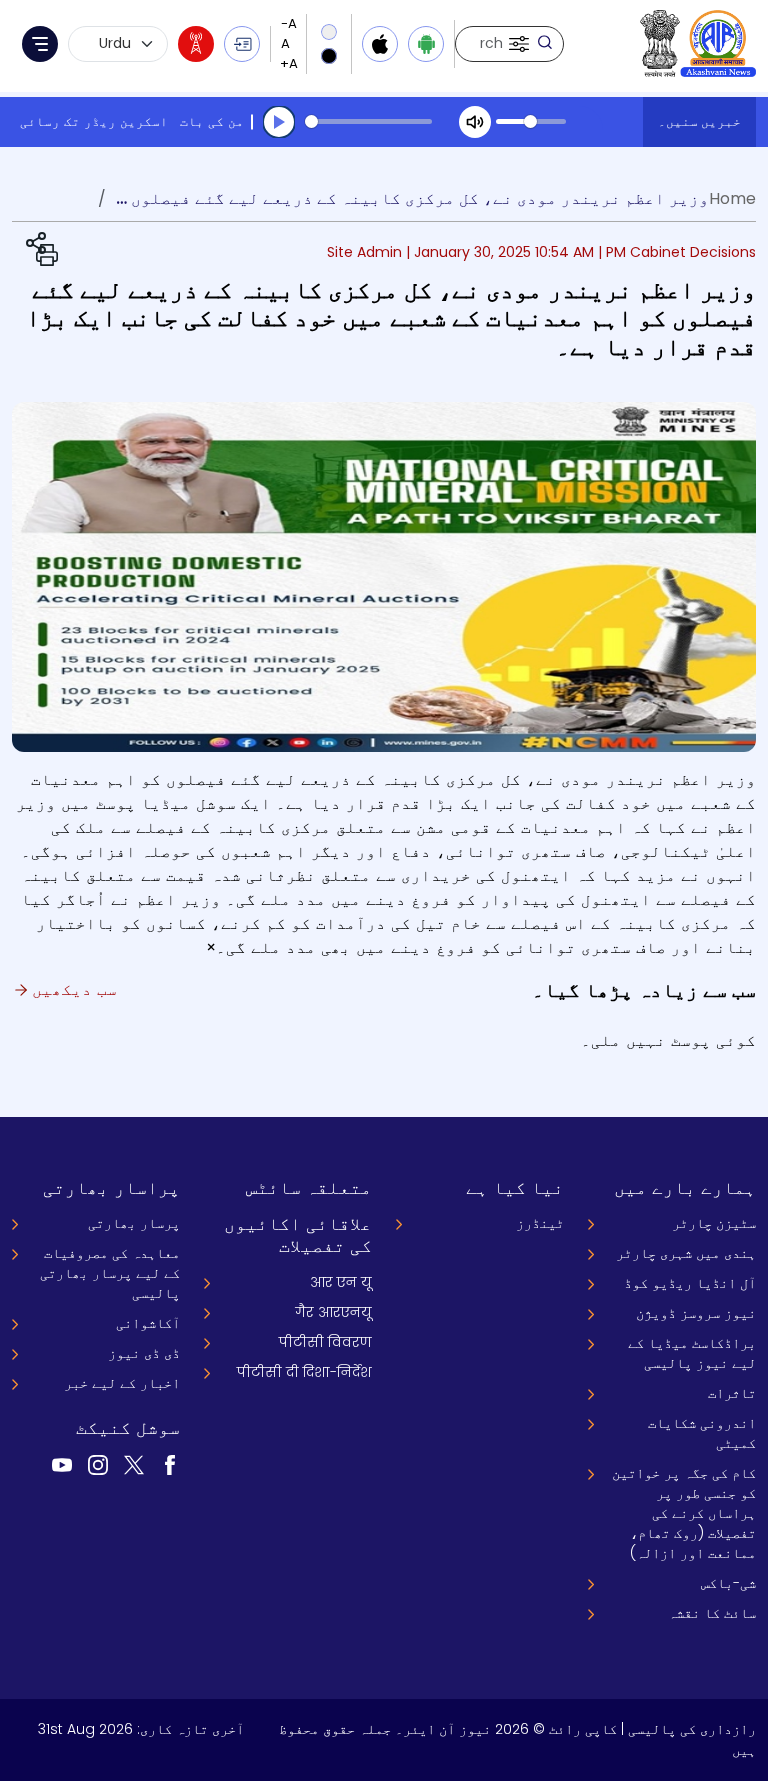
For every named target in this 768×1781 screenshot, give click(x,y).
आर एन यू (341, 1282)
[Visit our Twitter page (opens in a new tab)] (134, 1464)
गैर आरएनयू (333, 1312)
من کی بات (212, 121)
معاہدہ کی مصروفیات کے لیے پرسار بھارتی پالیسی (110, 1273)
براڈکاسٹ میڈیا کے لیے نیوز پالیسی (692, 1353)
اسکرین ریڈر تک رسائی (94, 121)
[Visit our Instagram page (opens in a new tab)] (98, 1464)
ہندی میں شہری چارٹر (686, 1253)
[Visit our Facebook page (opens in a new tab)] (170, 1464)
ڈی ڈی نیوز (144, 1353)
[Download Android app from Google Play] (426, 44)
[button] (517, 44)
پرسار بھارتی (134, 1223)
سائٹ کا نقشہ (712, 1613)
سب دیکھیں (72, 989)
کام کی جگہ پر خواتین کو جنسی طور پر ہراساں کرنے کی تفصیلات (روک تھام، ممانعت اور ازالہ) (684, 1513)
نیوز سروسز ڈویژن (696, 1313)
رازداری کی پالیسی (692, 1729)
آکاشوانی (148, 1323)
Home (732, 198)
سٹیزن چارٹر (714, 1223)
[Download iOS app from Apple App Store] (380, 44)
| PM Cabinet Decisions (677, 252)
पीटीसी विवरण (325, 1342)
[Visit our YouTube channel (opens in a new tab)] (62, 1464)
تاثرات (732, 1393)
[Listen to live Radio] (196, 44)
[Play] (279, 122)
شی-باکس (728, 1583)
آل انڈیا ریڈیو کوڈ (690, 1283)
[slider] (368, 121)
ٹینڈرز (540, 1223)
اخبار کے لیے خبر (122, 1383)
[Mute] (475, 122)
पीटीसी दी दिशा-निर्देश (304, 1372)
